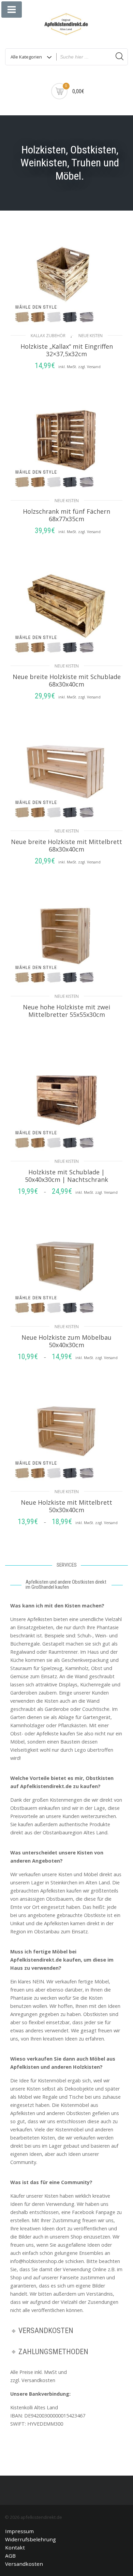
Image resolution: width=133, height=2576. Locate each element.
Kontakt (15, 2547)
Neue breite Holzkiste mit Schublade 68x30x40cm (67, 680)
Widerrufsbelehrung (31, 2539)
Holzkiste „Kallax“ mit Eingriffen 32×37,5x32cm (67, 350)
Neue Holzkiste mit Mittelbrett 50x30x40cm (66, 1506)
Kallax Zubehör (48, 336)
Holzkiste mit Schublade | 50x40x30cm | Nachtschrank (66, 1176)
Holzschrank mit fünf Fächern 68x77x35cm (66, 515)
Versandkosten (24, 2564)
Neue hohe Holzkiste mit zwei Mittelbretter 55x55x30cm (66, 1011)
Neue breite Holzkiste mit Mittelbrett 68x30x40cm (66, 845)
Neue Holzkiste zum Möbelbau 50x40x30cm (66, 1341)
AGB (10, 2556)
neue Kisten (91, 336)
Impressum (19, 2531)
